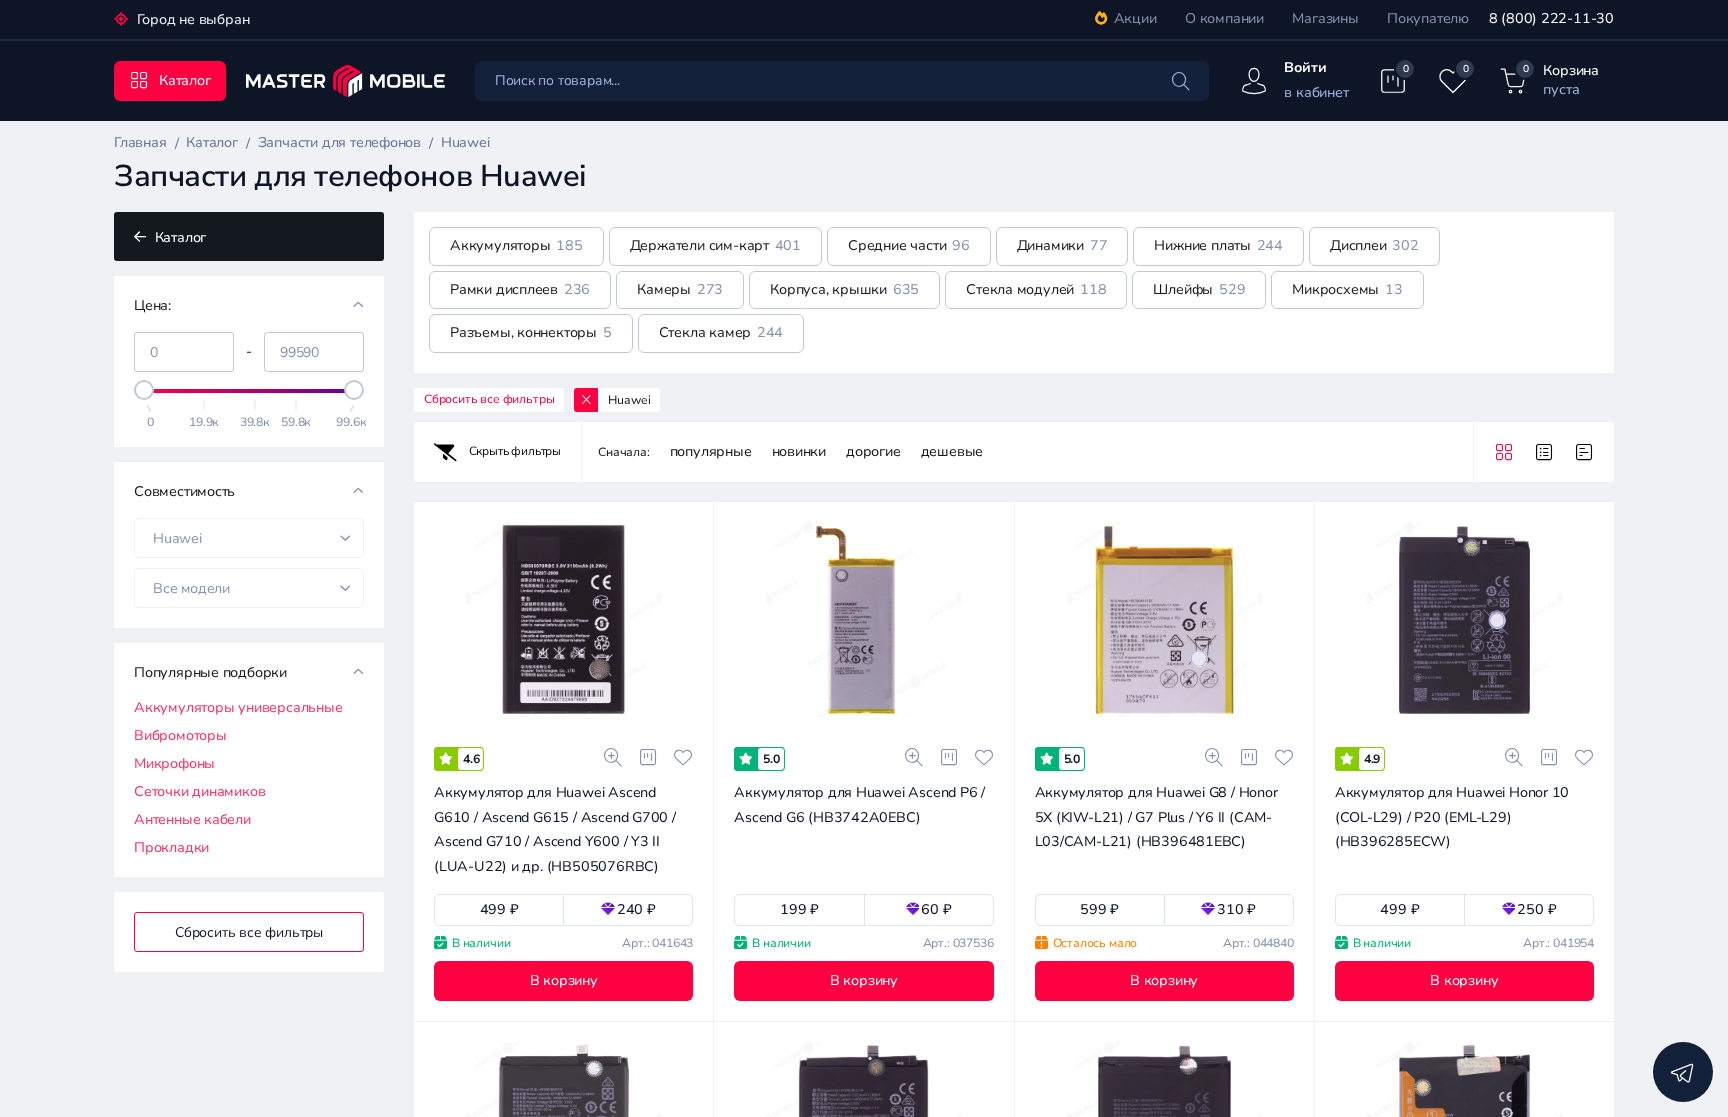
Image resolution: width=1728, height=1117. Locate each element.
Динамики (1062, 245)
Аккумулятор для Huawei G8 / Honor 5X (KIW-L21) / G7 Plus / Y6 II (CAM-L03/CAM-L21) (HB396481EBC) (1156, 817)
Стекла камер (721, 332)
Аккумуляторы (516, 245)
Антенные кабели (192, 820)
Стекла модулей (1036, 289)
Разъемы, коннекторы (531, 332)
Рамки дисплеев (520, 289)
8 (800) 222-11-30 (1551, 18)
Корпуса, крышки (844, 289)
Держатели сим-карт (715, 245)
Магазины (1325, 18)
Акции (1135, 18)
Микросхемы (1347, 289)
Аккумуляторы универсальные (238, 708)
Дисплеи (1374, 245)
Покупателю (1428, 18)
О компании (1224, 18)
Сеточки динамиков (199, 792)
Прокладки (171, 848)
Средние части (909, 245)
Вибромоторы (180, 736)
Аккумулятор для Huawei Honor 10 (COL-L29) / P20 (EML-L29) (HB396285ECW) (1452, 817)
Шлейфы (1199, 289)
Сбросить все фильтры (249, 932)
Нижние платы (1218, 245)
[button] (477, 726)
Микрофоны (174, 764)
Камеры (680, 289)
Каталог (178, 237)
